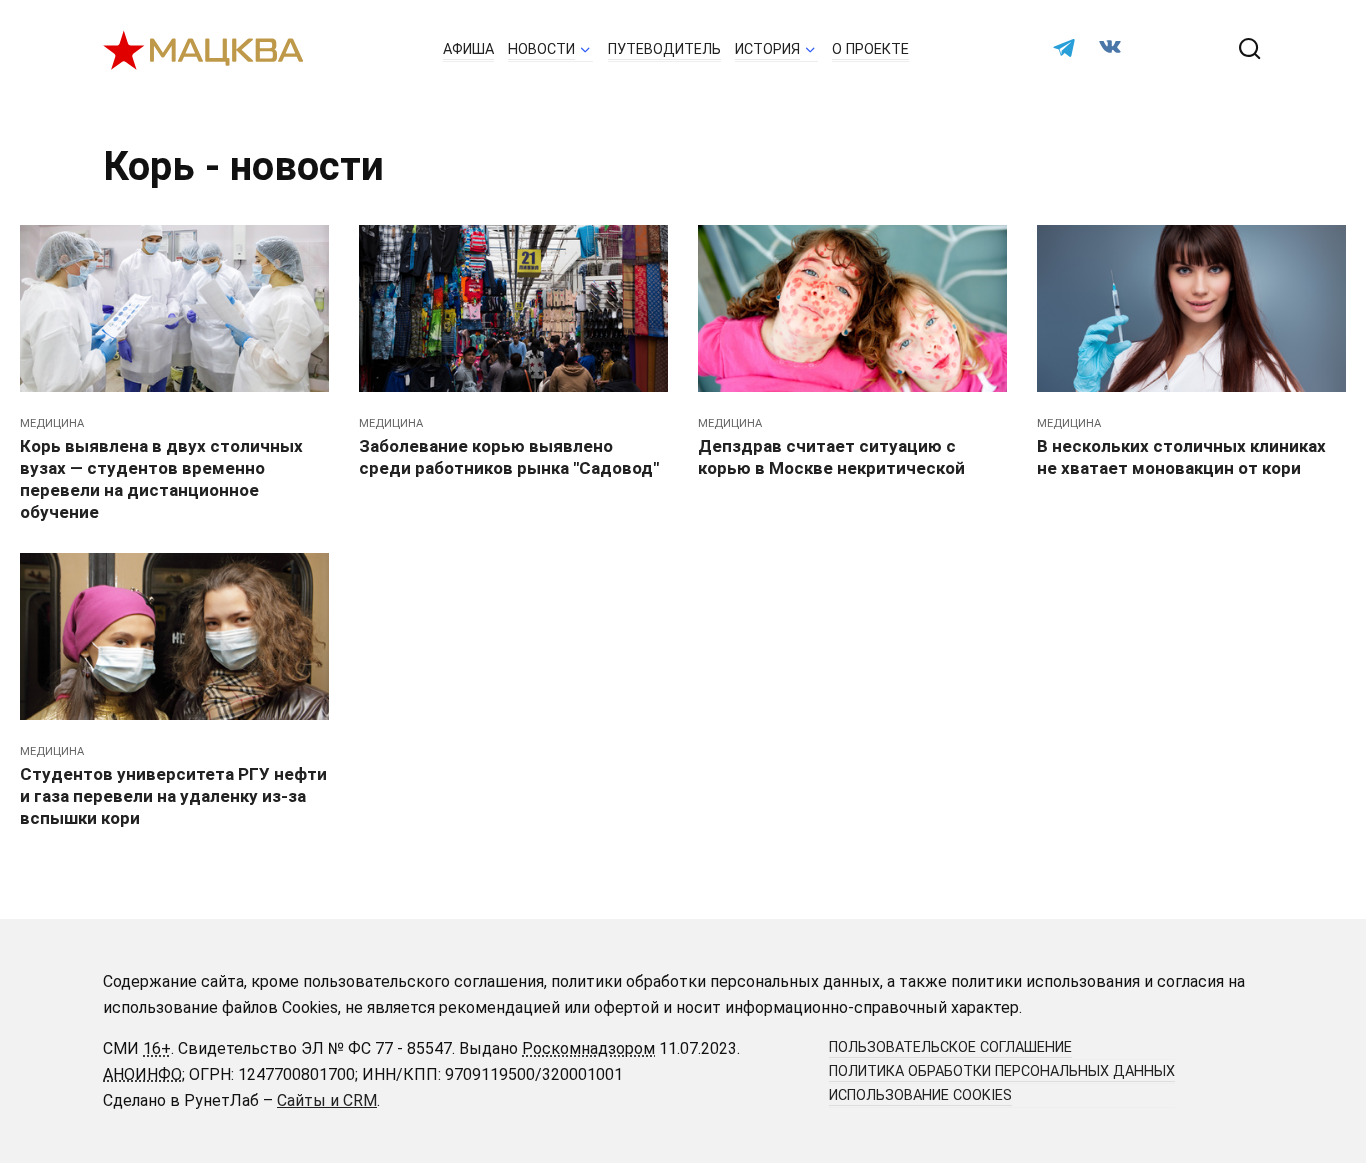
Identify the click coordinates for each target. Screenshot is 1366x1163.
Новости (541, 49)
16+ (157, 1048)
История (767, 49)
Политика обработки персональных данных (1002, 1071)
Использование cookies (920, 1095)
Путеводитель (664, 49)
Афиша (468, 49)
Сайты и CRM (327, 1100)
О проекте (870, 49)
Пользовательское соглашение (950, 1047)
